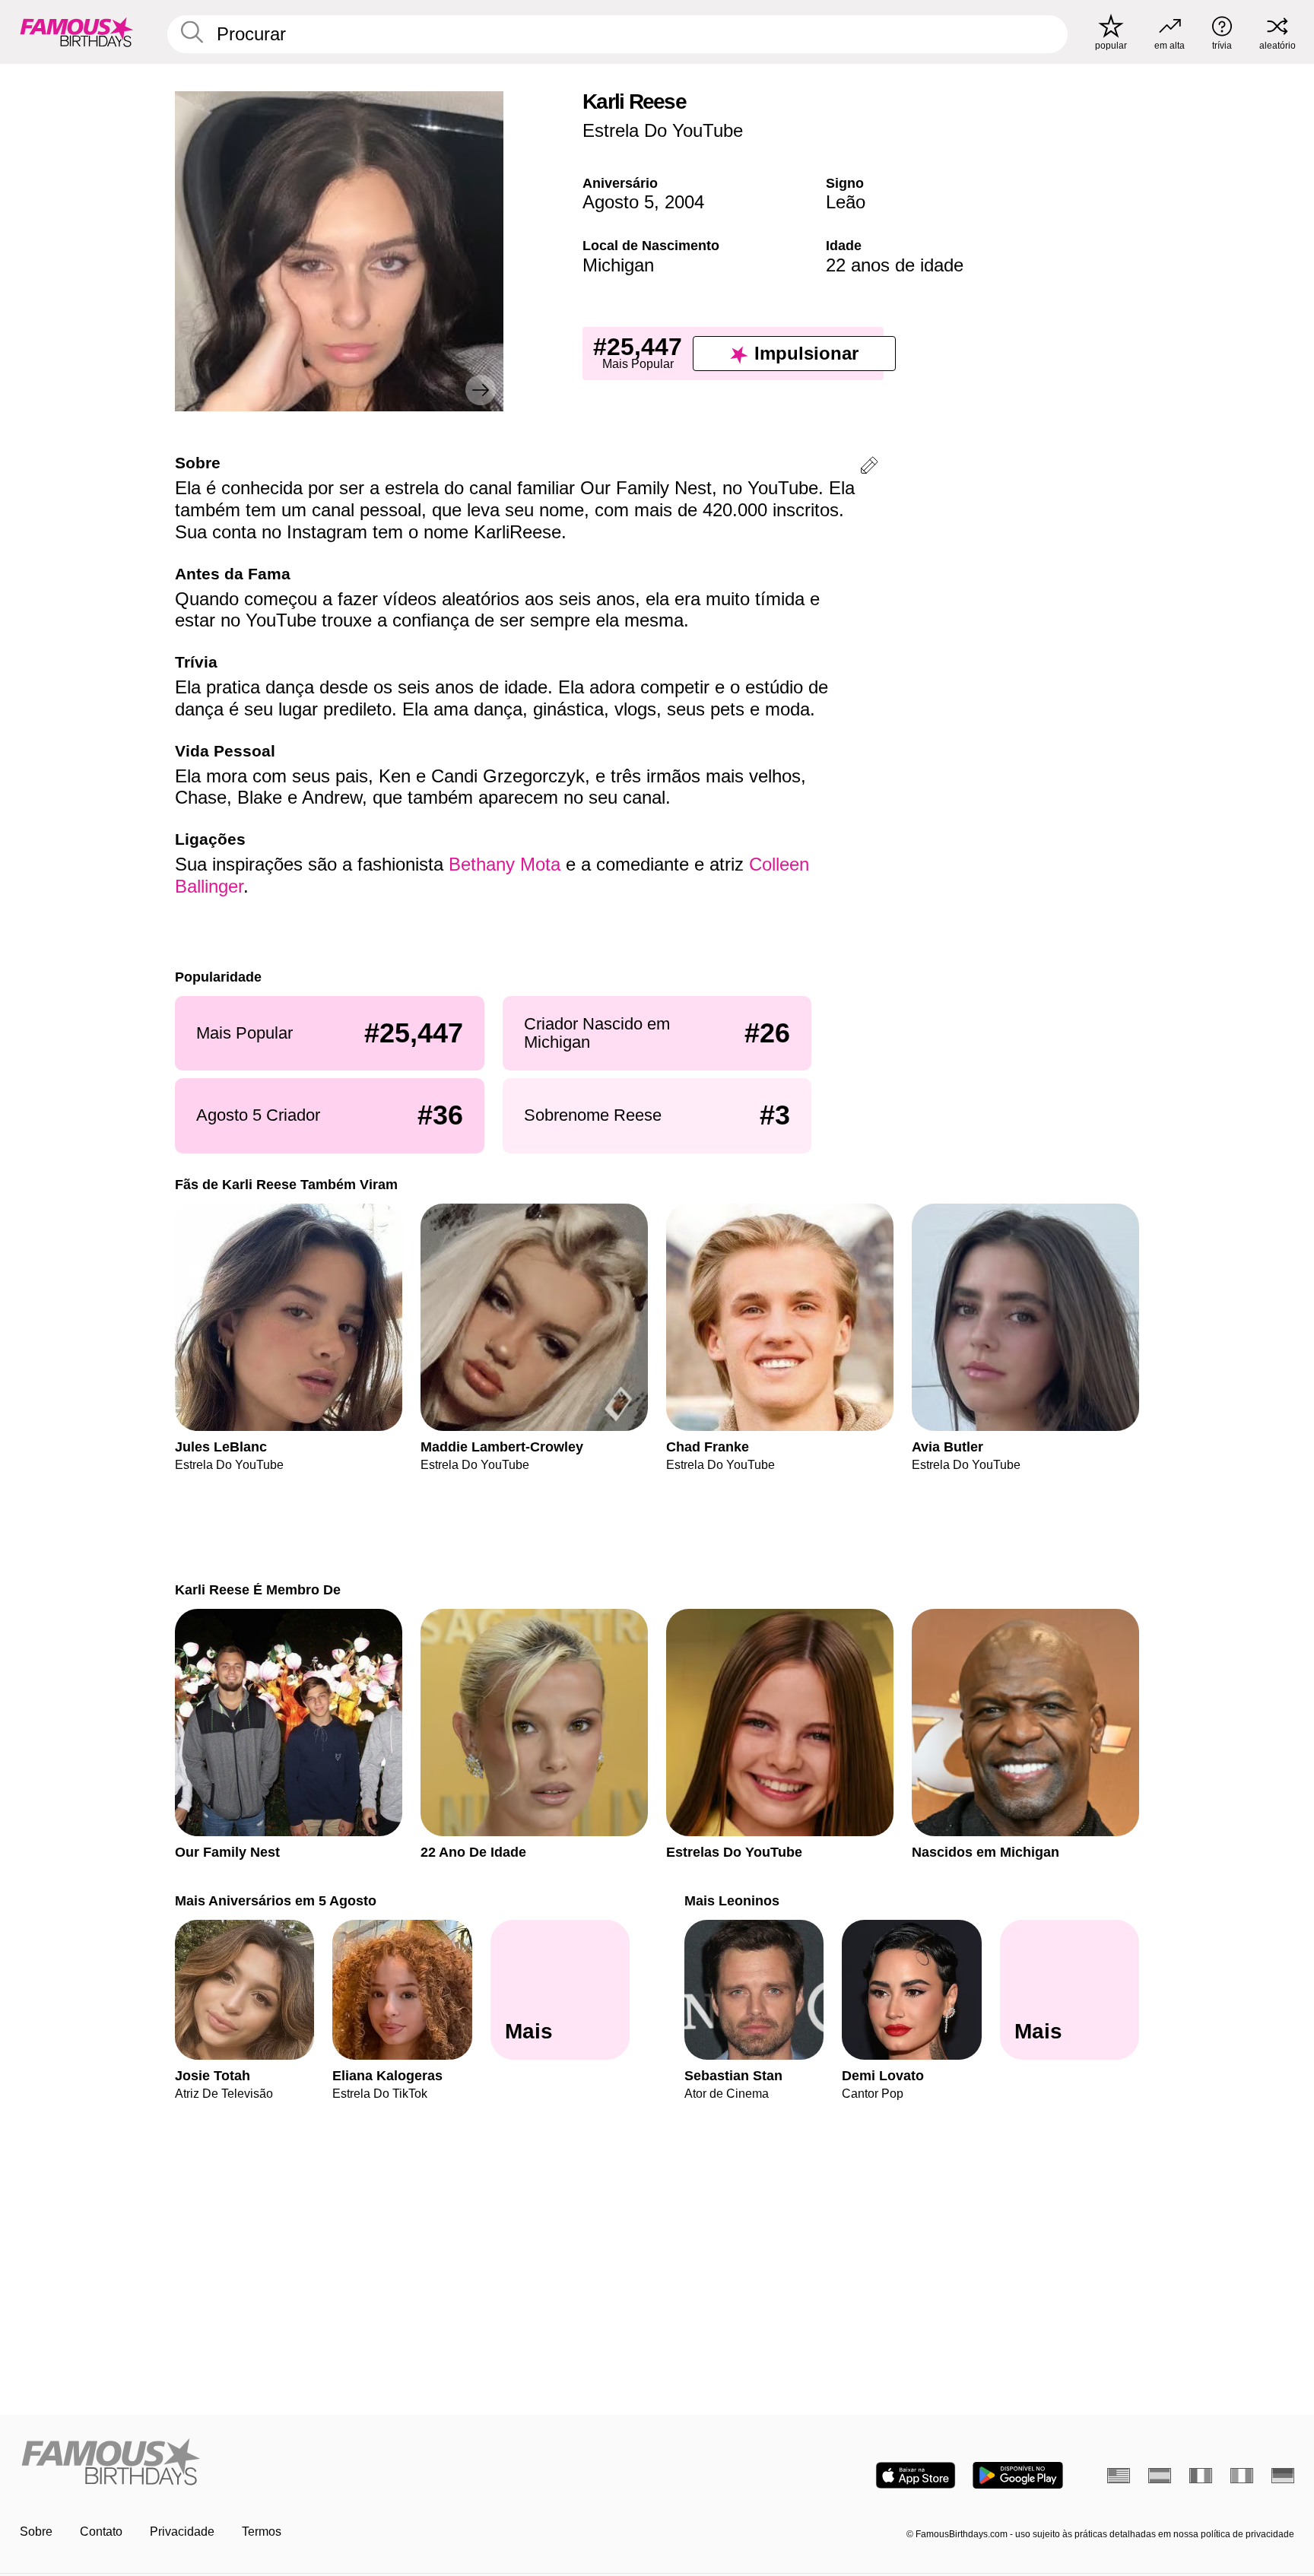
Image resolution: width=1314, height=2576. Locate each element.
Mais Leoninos (732, 1900)
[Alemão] (1283, 2476)
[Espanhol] (1160, 2476)
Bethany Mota (505, 864)
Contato (101, 2532)
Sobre (36, 2532)
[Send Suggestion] (869, 468)
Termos (262, 2532)
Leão (846, 202)
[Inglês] (1119, 2476)
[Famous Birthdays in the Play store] (1018, 2475)
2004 (684, 202)
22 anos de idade (895, 265)
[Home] (334, 2463)
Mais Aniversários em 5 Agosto (276, 1900)
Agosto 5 (618, 202)
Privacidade (182, 2532)
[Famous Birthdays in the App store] (916, 2475)
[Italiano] (1242, 2476)
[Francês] (1201, 2476)
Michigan (618, 265)
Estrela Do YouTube (663, 130)
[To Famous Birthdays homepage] (77, 32)
